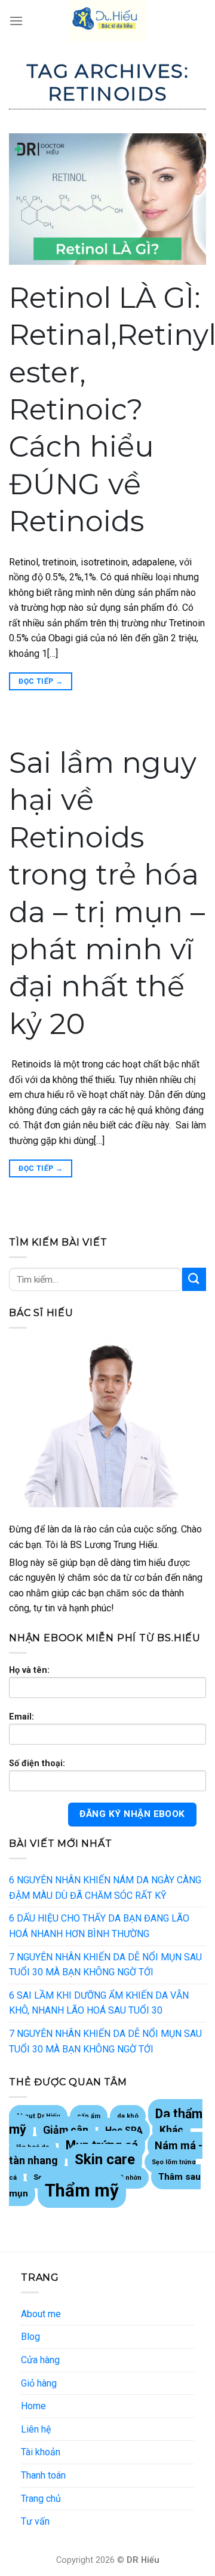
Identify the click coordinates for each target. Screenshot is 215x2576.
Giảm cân (66, 2130)
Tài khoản (41, 2452)
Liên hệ (36, 2429)
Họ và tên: (29, 1670)
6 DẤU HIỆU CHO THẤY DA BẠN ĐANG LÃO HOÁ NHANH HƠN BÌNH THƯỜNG (99, 1926)
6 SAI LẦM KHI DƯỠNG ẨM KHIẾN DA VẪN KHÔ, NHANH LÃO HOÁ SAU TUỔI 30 (99, 2003)
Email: (21, 1717)
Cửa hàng (40, 2360)
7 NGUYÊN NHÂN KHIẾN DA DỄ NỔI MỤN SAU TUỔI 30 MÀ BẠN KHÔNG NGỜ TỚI (105, 1965)
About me (41, 2314)
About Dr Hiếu (38, 2116)
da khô (128, 2116)
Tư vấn (35, 2521)
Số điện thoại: (37, 1763)
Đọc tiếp (41, 681)
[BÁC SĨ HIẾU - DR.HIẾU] (107, 21)
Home (33, 2406)
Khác (171, 2130)
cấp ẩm (89, 2116)
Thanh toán (43, 2475)
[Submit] (194, 1279)
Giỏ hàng (39, 2383)
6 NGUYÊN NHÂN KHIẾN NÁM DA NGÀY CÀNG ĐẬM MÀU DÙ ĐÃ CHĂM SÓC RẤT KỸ (105, 1888)
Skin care (105, 2159)
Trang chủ (41, 2499)
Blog (30, 2337)
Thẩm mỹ (82, 2190)
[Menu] (16, 21)
